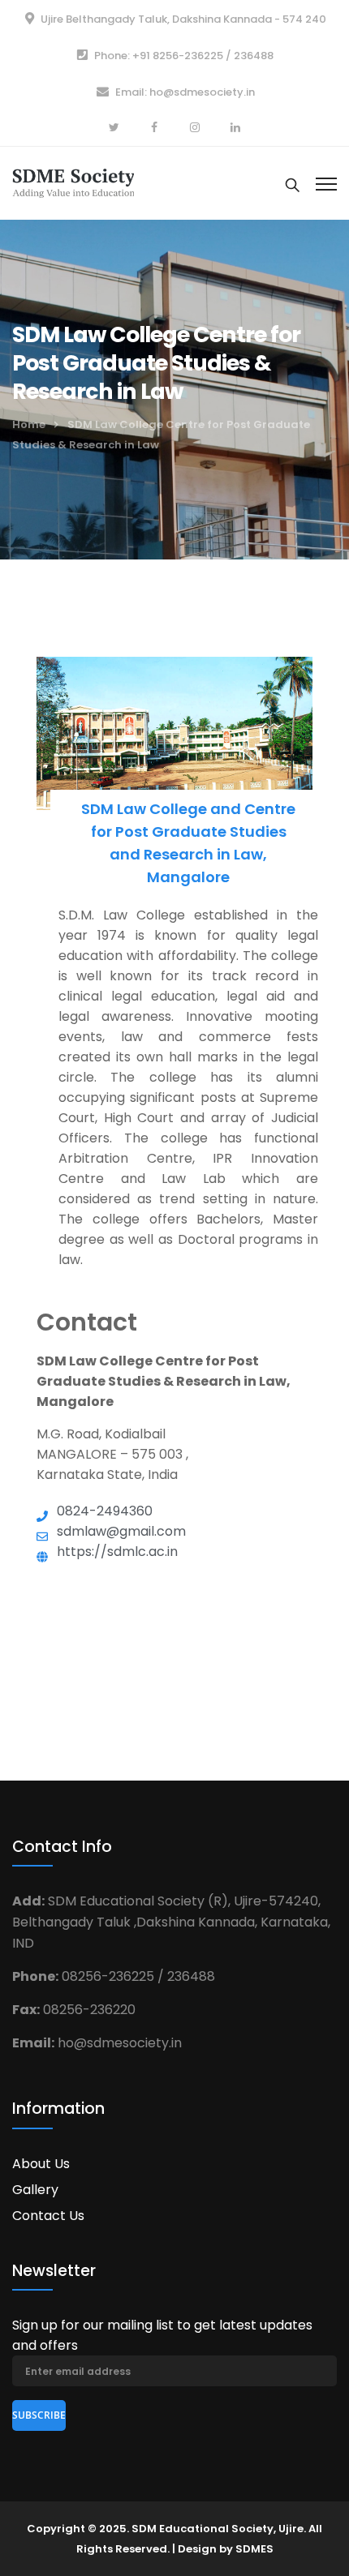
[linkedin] (235, 128)
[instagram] (195, 128)
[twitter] (114, 128)
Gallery (35, 2190)
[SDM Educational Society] (73, 181)
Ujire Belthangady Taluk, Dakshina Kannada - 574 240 (183, 19)
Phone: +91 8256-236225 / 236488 (184, 56)
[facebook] (154, 128)
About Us (41, 2164)
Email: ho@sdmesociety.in (185, 92)
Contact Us (48, 2216)
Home (29, 424)
